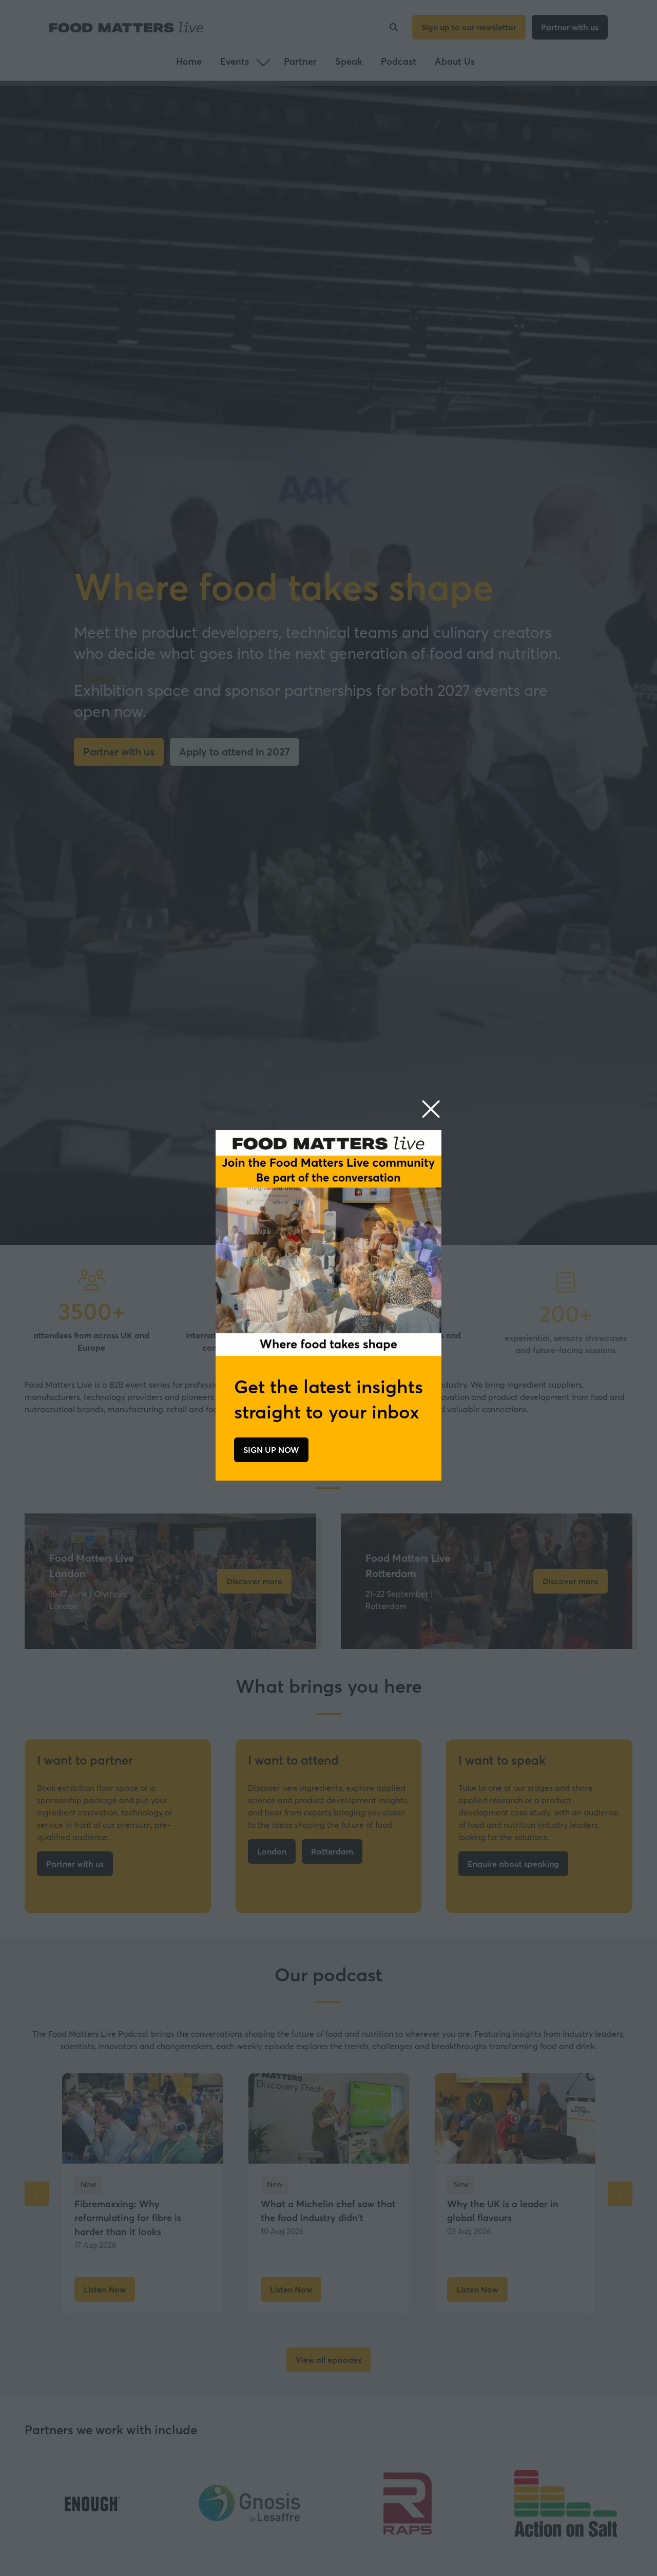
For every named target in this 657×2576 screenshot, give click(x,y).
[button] (431, 1110)
